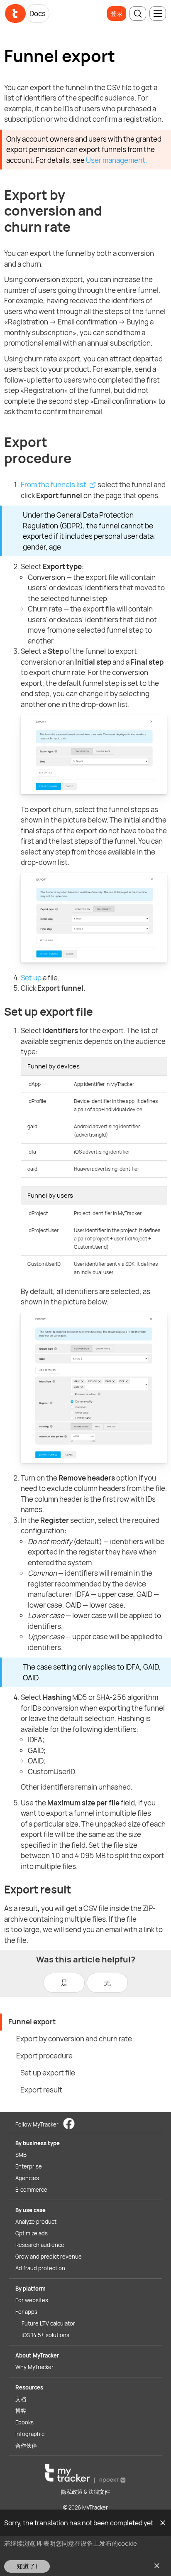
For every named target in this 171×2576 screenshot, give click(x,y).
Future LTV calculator (48, 2323)
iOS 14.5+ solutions (45, 2335)
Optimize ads (32, 2233)
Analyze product (36, 2222)
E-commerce (31, 2190)
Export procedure (44, 2056)
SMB (21, 2155)
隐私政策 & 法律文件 (85, 2492)
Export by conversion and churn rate (74, 2039)
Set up (31, 978)
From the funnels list (54, 485)
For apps (26, 2312)
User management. (116, 160)
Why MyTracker (34, 2367)
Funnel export (32, 2022)
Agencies (27, 2178)
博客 (21, 2411)
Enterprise (29, 2166)
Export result (41, 2090)
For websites (32, 2300)
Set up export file (48, 2073)
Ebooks (24, 2422)
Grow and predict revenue (49, 2257)
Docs (38, 14)
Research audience (40, 2245)
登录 (117, 14)
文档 (21, 2399)
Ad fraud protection (40, 2268)
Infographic (30, 2434)
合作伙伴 (26, 2446)
